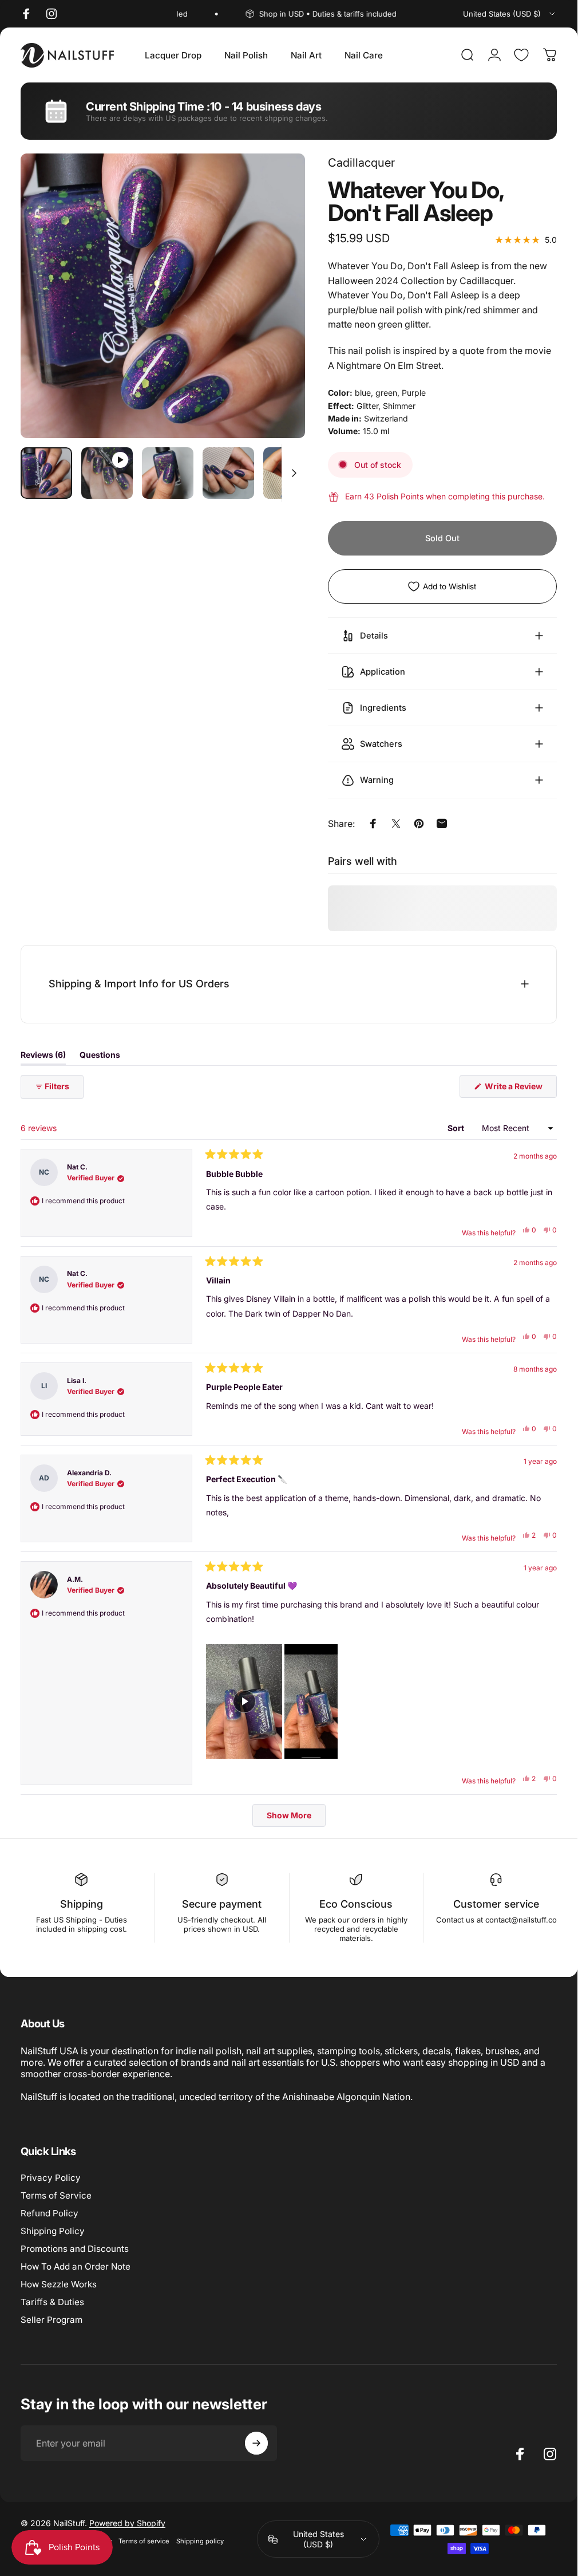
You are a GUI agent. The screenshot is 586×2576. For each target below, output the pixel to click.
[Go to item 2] (107, 473)
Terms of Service (56, 2195)
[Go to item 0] (46, 473)
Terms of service (144, 2541)
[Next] (278, 314)
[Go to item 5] (289, 473)
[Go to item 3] (168, 473)
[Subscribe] (256, 2443)
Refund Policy (50, 2213)
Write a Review (520, 1089)
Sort (457, 1128)
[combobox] (510, 14)
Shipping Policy (53, 2231)
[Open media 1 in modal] (163, 296)
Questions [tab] (100, 1057)
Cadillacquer (361, 163)
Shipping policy (200, 2541)
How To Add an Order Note (76, 2266)
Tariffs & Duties (52, 2302)
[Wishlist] (521, 55)
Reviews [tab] (43, 1057)
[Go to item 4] (228, 473)
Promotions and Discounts (75, 2249)
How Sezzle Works (59, 2284)
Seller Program (52, 2320)
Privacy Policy (51, 2178)
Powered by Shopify (127, 2523)
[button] (244, 1701)
